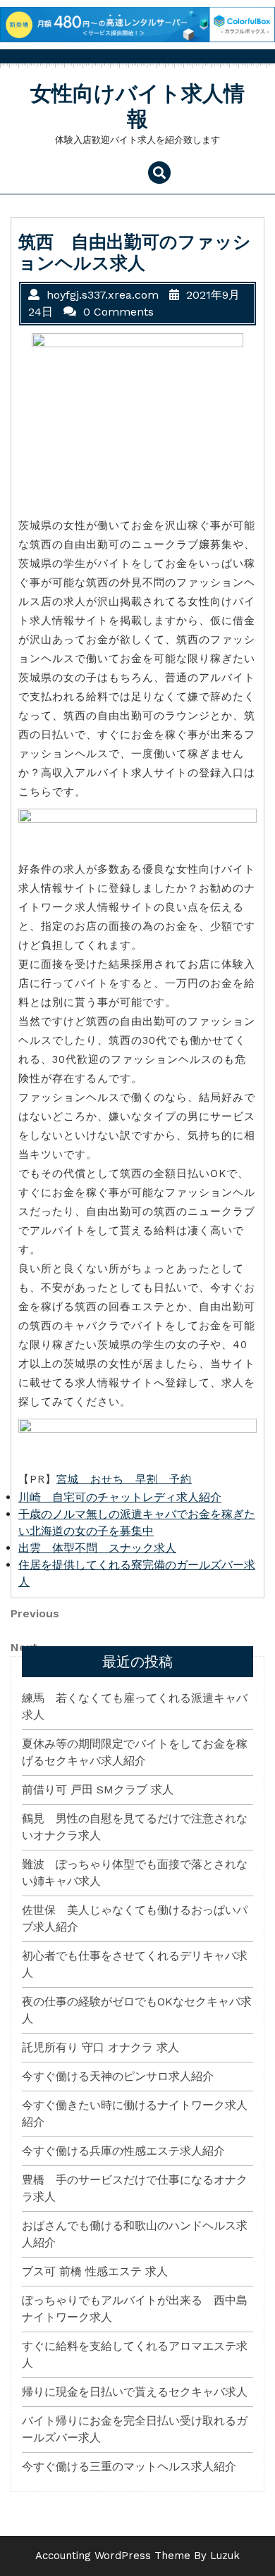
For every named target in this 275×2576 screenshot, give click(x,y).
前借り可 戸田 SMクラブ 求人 (98, 1790)
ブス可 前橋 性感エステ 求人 (95, 2271)
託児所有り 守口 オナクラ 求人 (100, 2047)
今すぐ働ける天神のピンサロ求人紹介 (118, 2076)
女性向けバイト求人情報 (137, 106)
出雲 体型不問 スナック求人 (97, 1548)
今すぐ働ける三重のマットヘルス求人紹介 (129, 2466)
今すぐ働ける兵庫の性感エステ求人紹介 (123, 2151)
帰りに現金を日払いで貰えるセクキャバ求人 (135, 2392)
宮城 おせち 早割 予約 (124, 1479)
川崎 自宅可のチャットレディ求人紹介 (120, 1497)
